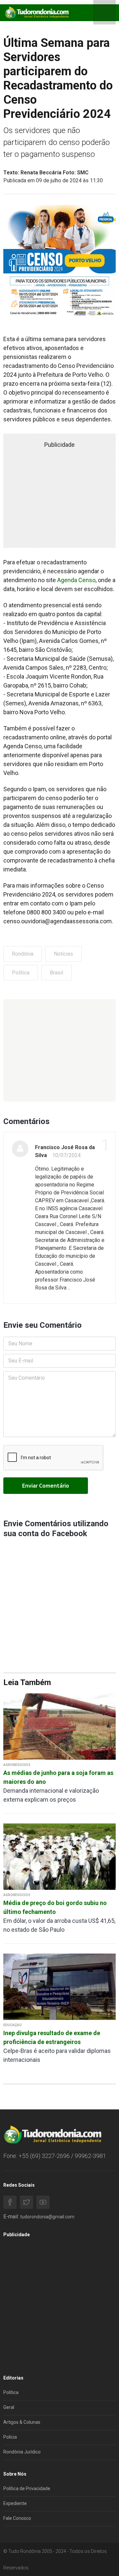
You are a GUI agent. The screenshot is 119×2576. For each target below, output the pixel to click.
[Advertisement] (59, 1050)
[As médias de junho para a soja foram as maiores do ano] (59, 1726)
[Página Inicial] (36, 12)
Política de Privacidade (27, 2488)
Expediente (15, 2503)
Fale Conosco (17, 2518)
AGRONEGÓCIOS (17, 1765)
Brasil (57, 973)
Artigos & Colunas (22, 2422)
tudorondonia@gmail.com (47, 2217)
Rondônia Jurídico (22, 2452)
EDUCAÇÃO (13, 2025)
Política (21, 973)
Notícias (63, 954)
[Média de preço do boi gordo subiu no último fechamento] (59, 1856)
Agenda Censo (76, 580)
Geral (9, 2407)
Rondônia (23, 954)
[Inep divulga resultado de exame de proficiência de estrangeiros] (59, 1986)
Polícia (10, 2437)
